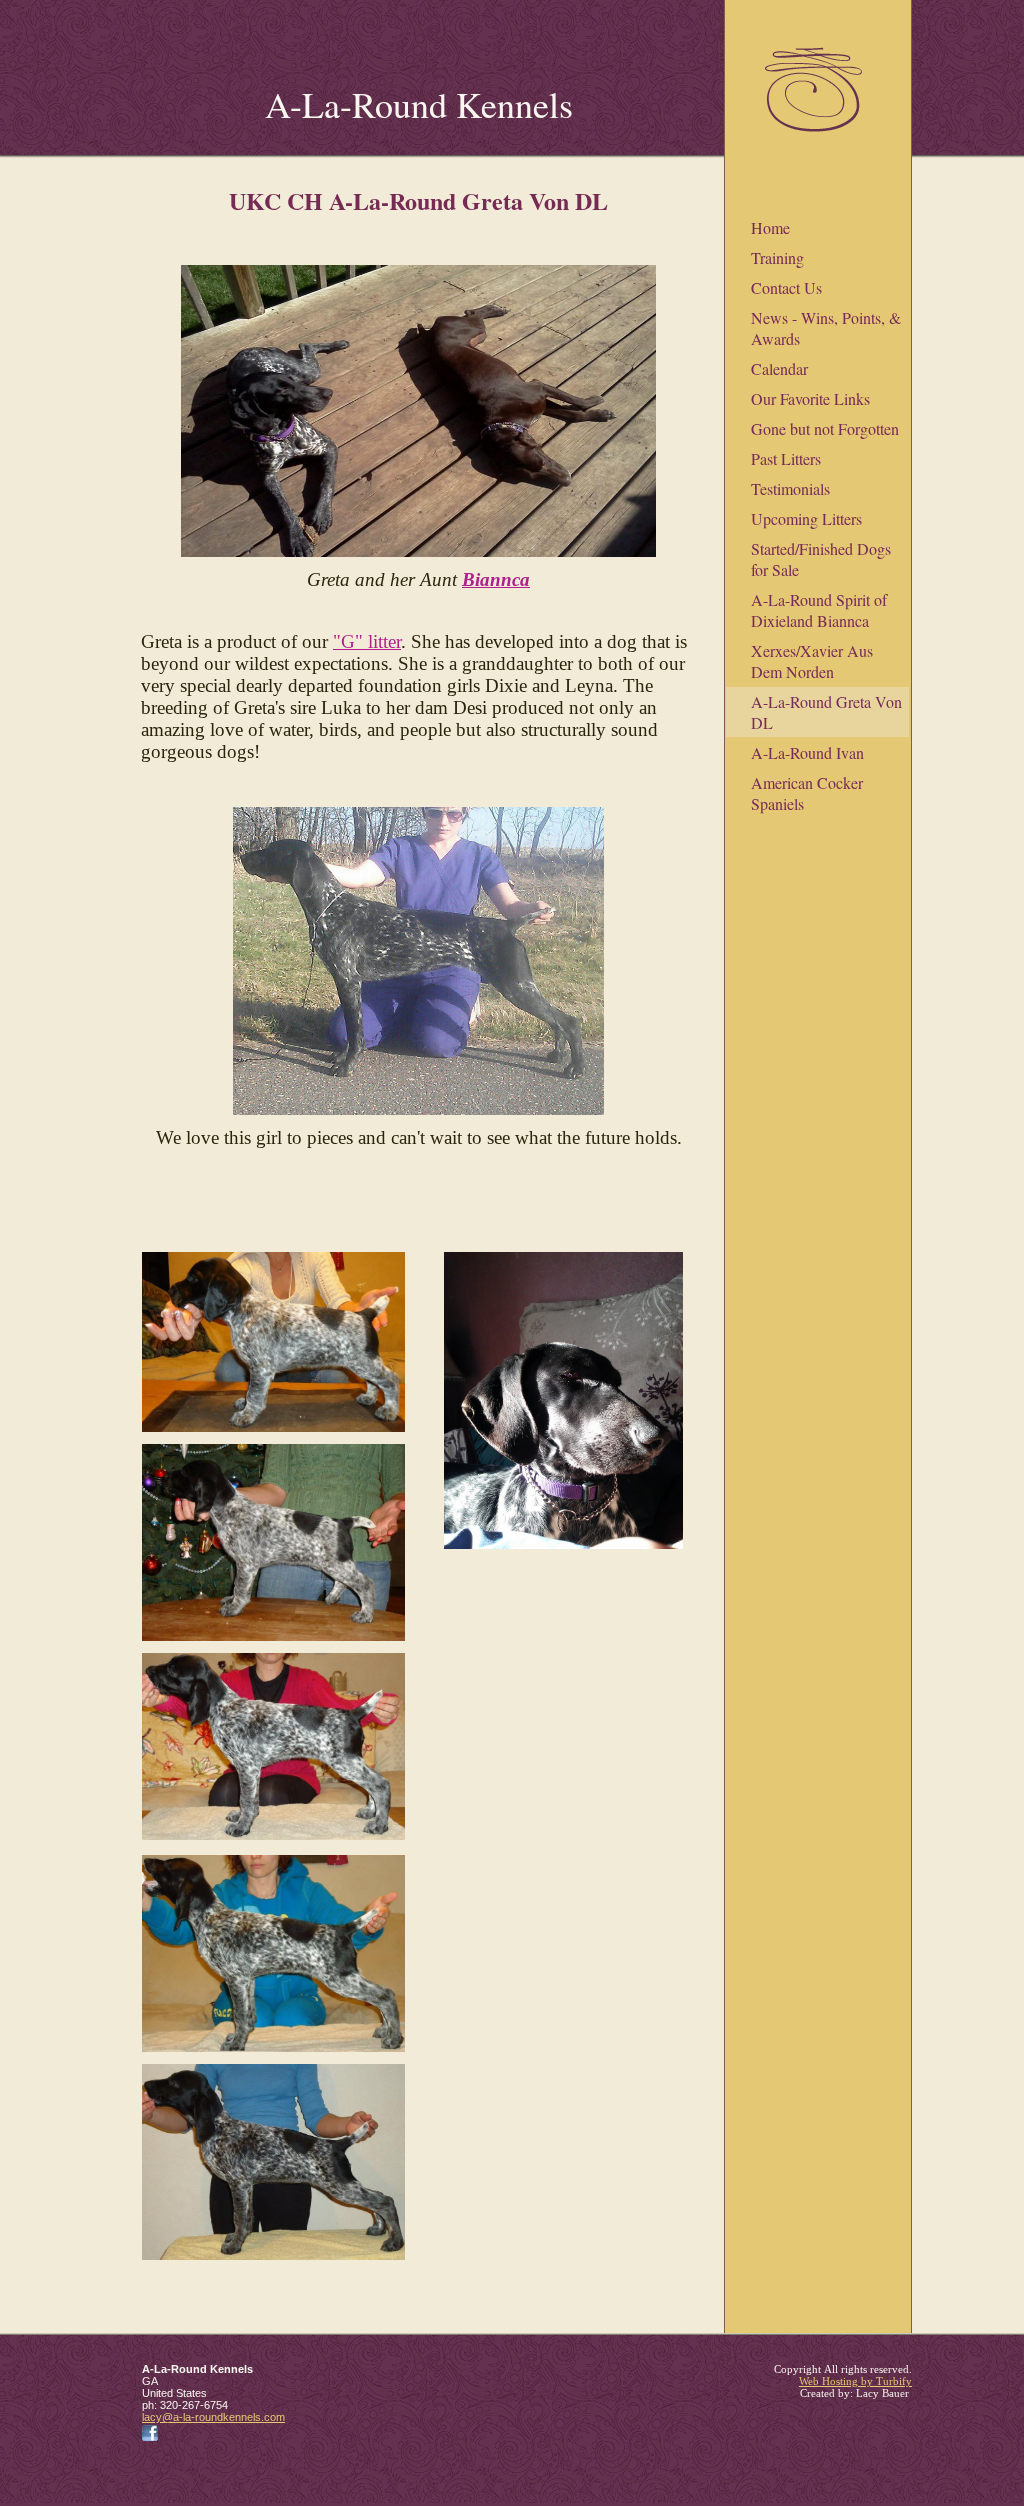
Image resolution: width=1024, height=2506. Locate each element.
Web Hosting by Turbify (855, 2381)
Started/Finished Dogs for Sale (821, 559)
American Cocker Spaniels (807, 793)
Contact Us (786, 287)
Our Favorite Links (810, 398)
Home (770, 227)
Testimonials (790, 488)
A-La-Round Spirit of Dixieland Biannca (819, 610)
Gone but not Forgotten (825, 428)
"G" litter (367, 641)
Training (777, 257)
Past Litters (786, 458)
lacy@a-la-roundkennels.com (213, 2417)
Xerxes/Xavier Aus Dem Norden (812, 661)
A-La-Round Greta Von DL (826, 712)
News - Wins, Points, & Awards (826, 328)
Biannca (496, 579)
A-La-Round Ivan (807, 752)
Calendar (779, 368)
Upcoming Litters (806, 518)
